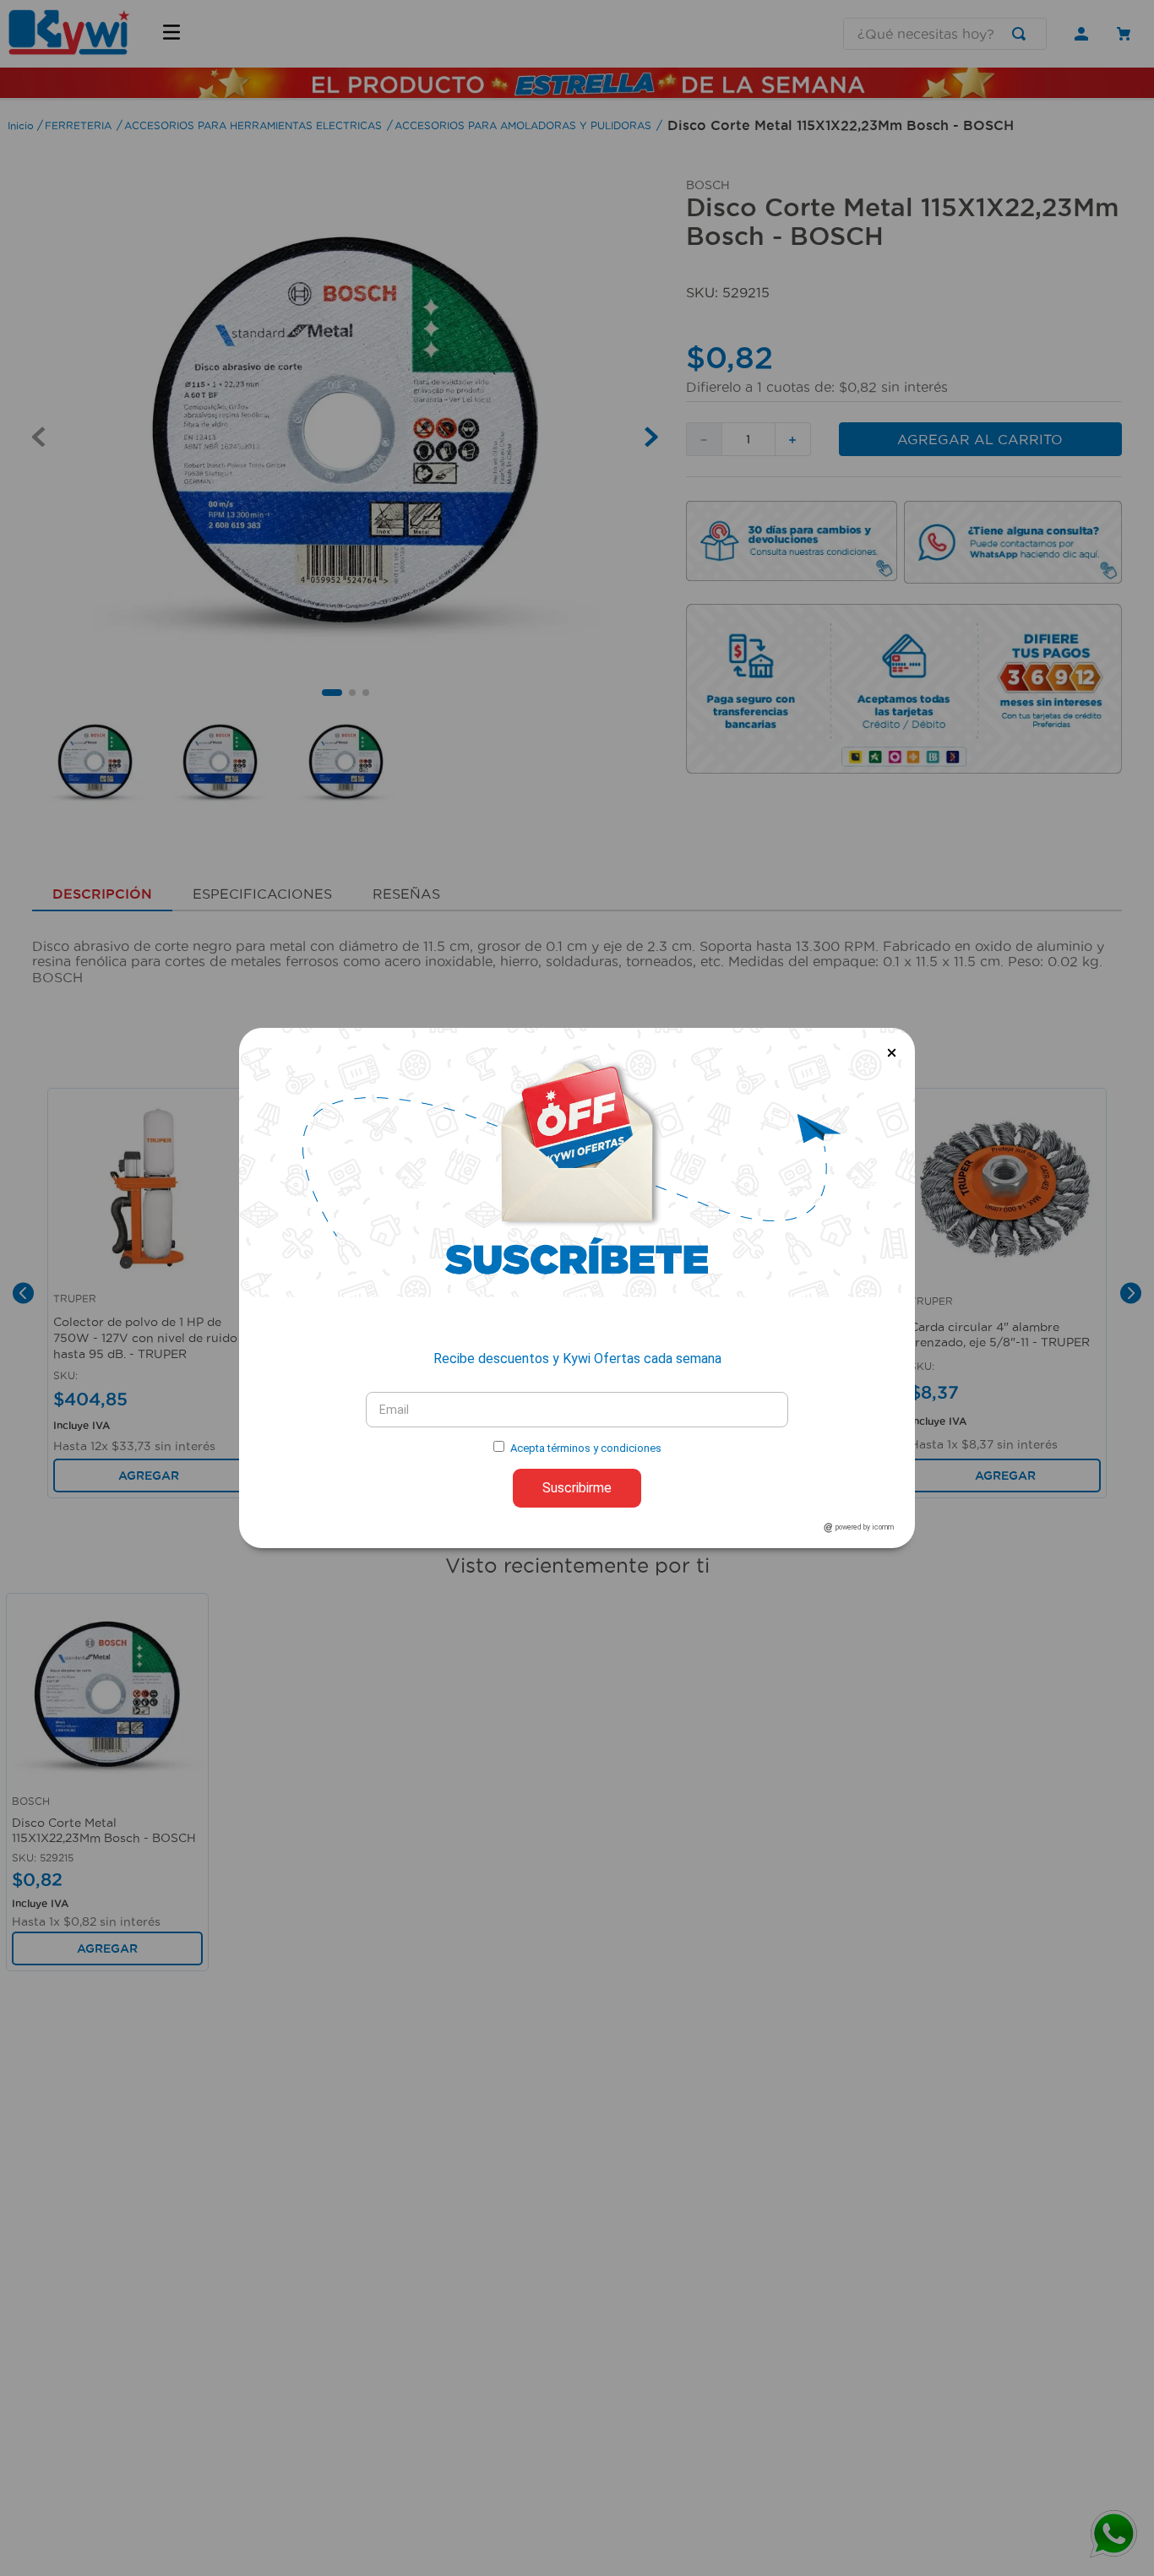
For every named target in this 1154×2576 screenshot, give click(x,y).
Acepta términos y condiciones (586, 1448)
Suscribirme (577, 1488)
